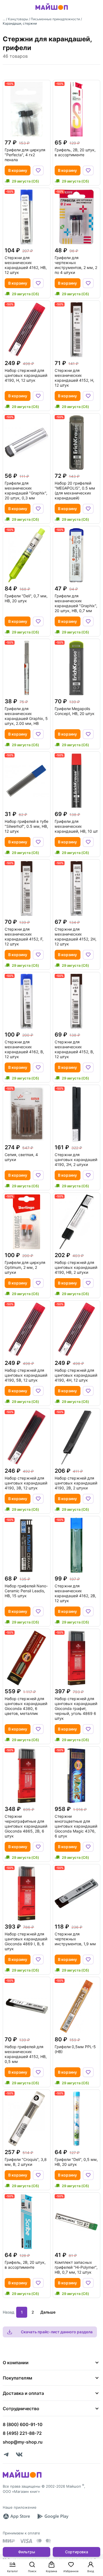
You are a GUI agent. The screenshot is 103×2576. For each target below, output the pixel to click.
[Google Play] (53, 2516)
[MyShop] (22, 2477)
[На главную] (52, 11)
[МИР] (9, 2541)
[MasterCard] (39, 2541)
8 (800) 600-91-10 (23, 2424)
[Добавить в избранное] (38, 170)
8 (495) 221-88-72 (22, 2433)
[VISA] (26, 2541)
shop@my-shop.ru (23, 2442)
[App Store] (16, 2516)
